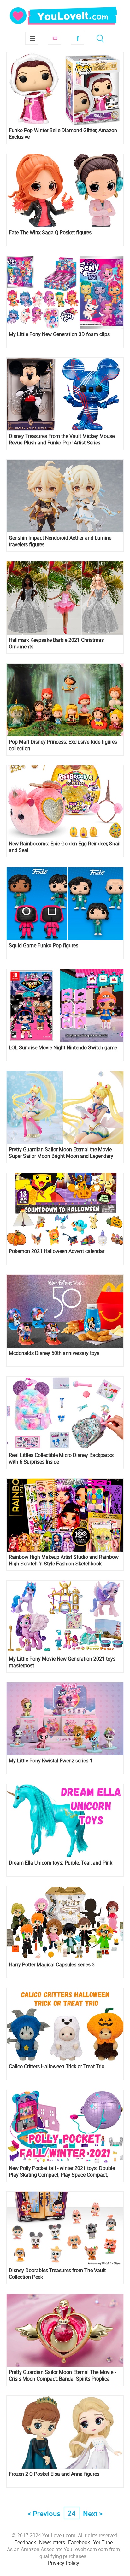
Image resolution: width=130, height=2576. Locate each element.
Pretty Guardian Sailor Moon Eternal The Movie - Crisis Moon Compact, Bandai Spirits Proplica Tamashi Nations (62, 2376)
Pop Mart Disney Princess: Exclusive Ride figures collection (63, 745)
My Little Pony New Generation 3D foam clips (59, 334)
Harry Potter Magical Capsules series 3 (52, 1965)
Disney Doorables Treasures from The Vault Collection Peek (57, 2274)
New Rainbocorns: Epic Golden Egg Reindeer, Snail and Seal (65, 847)
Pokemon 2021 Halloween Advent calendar (57, 1251)
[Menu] (32, 38)
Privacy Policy (64, 2563)
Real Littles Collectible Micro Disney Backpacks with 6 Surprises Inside (61, 1459)
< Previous (44, 2513)
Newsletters (52, 2542)
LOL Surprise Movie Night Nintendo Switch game (63, 1048)
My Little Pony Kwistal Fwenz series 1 (51, 1761)
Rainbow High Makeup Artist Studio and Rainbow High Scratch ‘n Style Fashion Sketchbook (64, 1560)
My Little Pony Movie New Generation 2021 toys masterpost (62, 1662)
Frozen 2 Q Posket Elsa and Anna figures (54, 2474)
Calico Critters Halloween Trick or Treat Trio (57, 2066)
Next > (93, 2513)
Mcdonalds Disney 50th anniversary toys (54, 1353)
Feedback (25, 2542)
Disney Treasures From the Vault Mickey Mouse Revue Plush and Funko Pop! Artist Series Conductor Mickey (62, 439)
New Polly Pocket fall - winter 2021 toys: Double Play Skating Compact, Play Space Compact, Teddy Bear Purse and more (62, 2172)
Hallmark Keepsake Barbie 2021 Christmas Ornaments (56, 643)
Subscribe (55, 38)
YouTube (103, 2542)
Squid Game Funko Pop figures (44, 946)
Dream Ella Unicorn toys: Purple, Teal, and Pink (61, 1863)
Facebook (77, 38)
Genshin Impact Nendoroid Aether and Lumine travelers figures (60, 541)
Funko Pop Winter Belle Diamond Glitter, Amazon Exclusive (63, 134)
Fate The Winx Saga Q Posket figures (50, 232)
